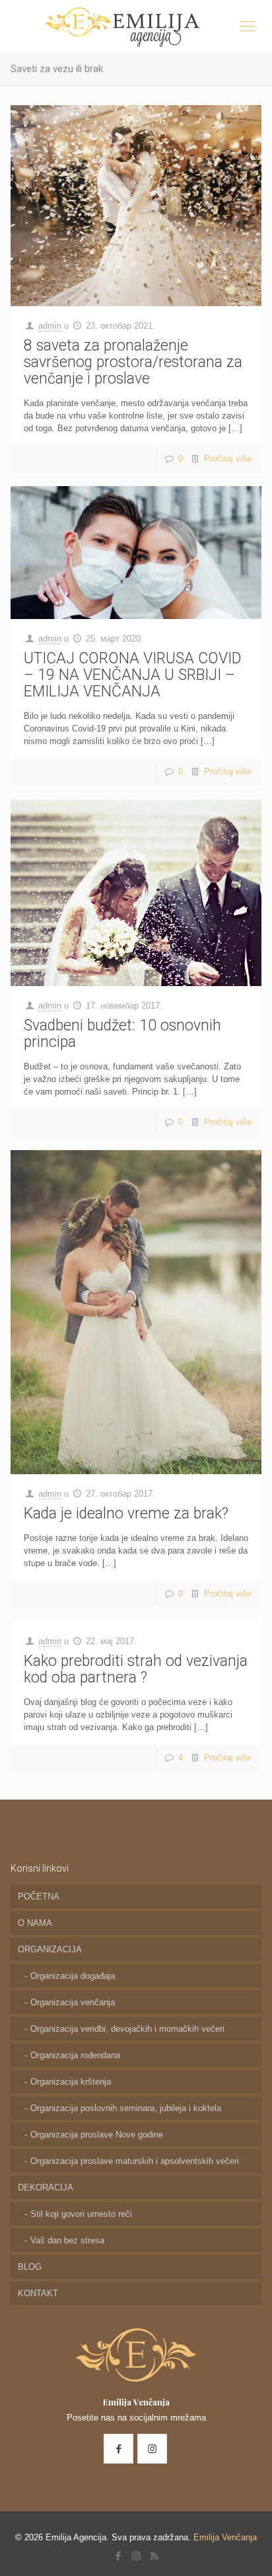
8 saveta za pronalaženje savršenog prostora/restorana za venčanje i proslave (133, 362)
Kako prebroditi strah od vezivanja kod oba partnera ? (136, 1669)
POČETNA (39, 1896)
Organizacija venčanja (73, 2002)
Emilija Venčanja (225, 2537)
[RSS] (154, 2556)
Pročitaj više (228, 459)
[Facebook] (119, 2556)
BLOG (30, 2267)
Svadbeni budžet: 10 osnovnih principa (122, 1034)
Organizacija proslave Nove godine (97, 2135)
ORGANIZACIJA (50, 1949)
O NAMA (35, 1923)
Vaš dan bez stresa (67, 2240)
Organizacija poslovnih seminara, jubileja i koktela (126, 2108)
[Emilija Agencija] (122, 26)
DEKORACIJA (46, 2187)
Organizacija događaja (73, 1976)
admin (50, 326)
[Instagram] (136, 2556)
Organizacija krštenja (71, 2082)
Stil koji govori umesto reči (81, 2214)
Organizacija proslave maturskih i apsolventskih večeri (135, 2161)
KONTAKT (38, 2293)
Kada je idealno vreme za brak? (126, 1514)
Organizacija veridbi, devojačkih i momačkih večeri (127, 2029)
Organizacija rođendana (75, 2055)
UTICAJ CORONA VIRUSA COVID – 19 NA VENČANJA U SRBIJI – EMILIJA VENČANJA (133, 675)
